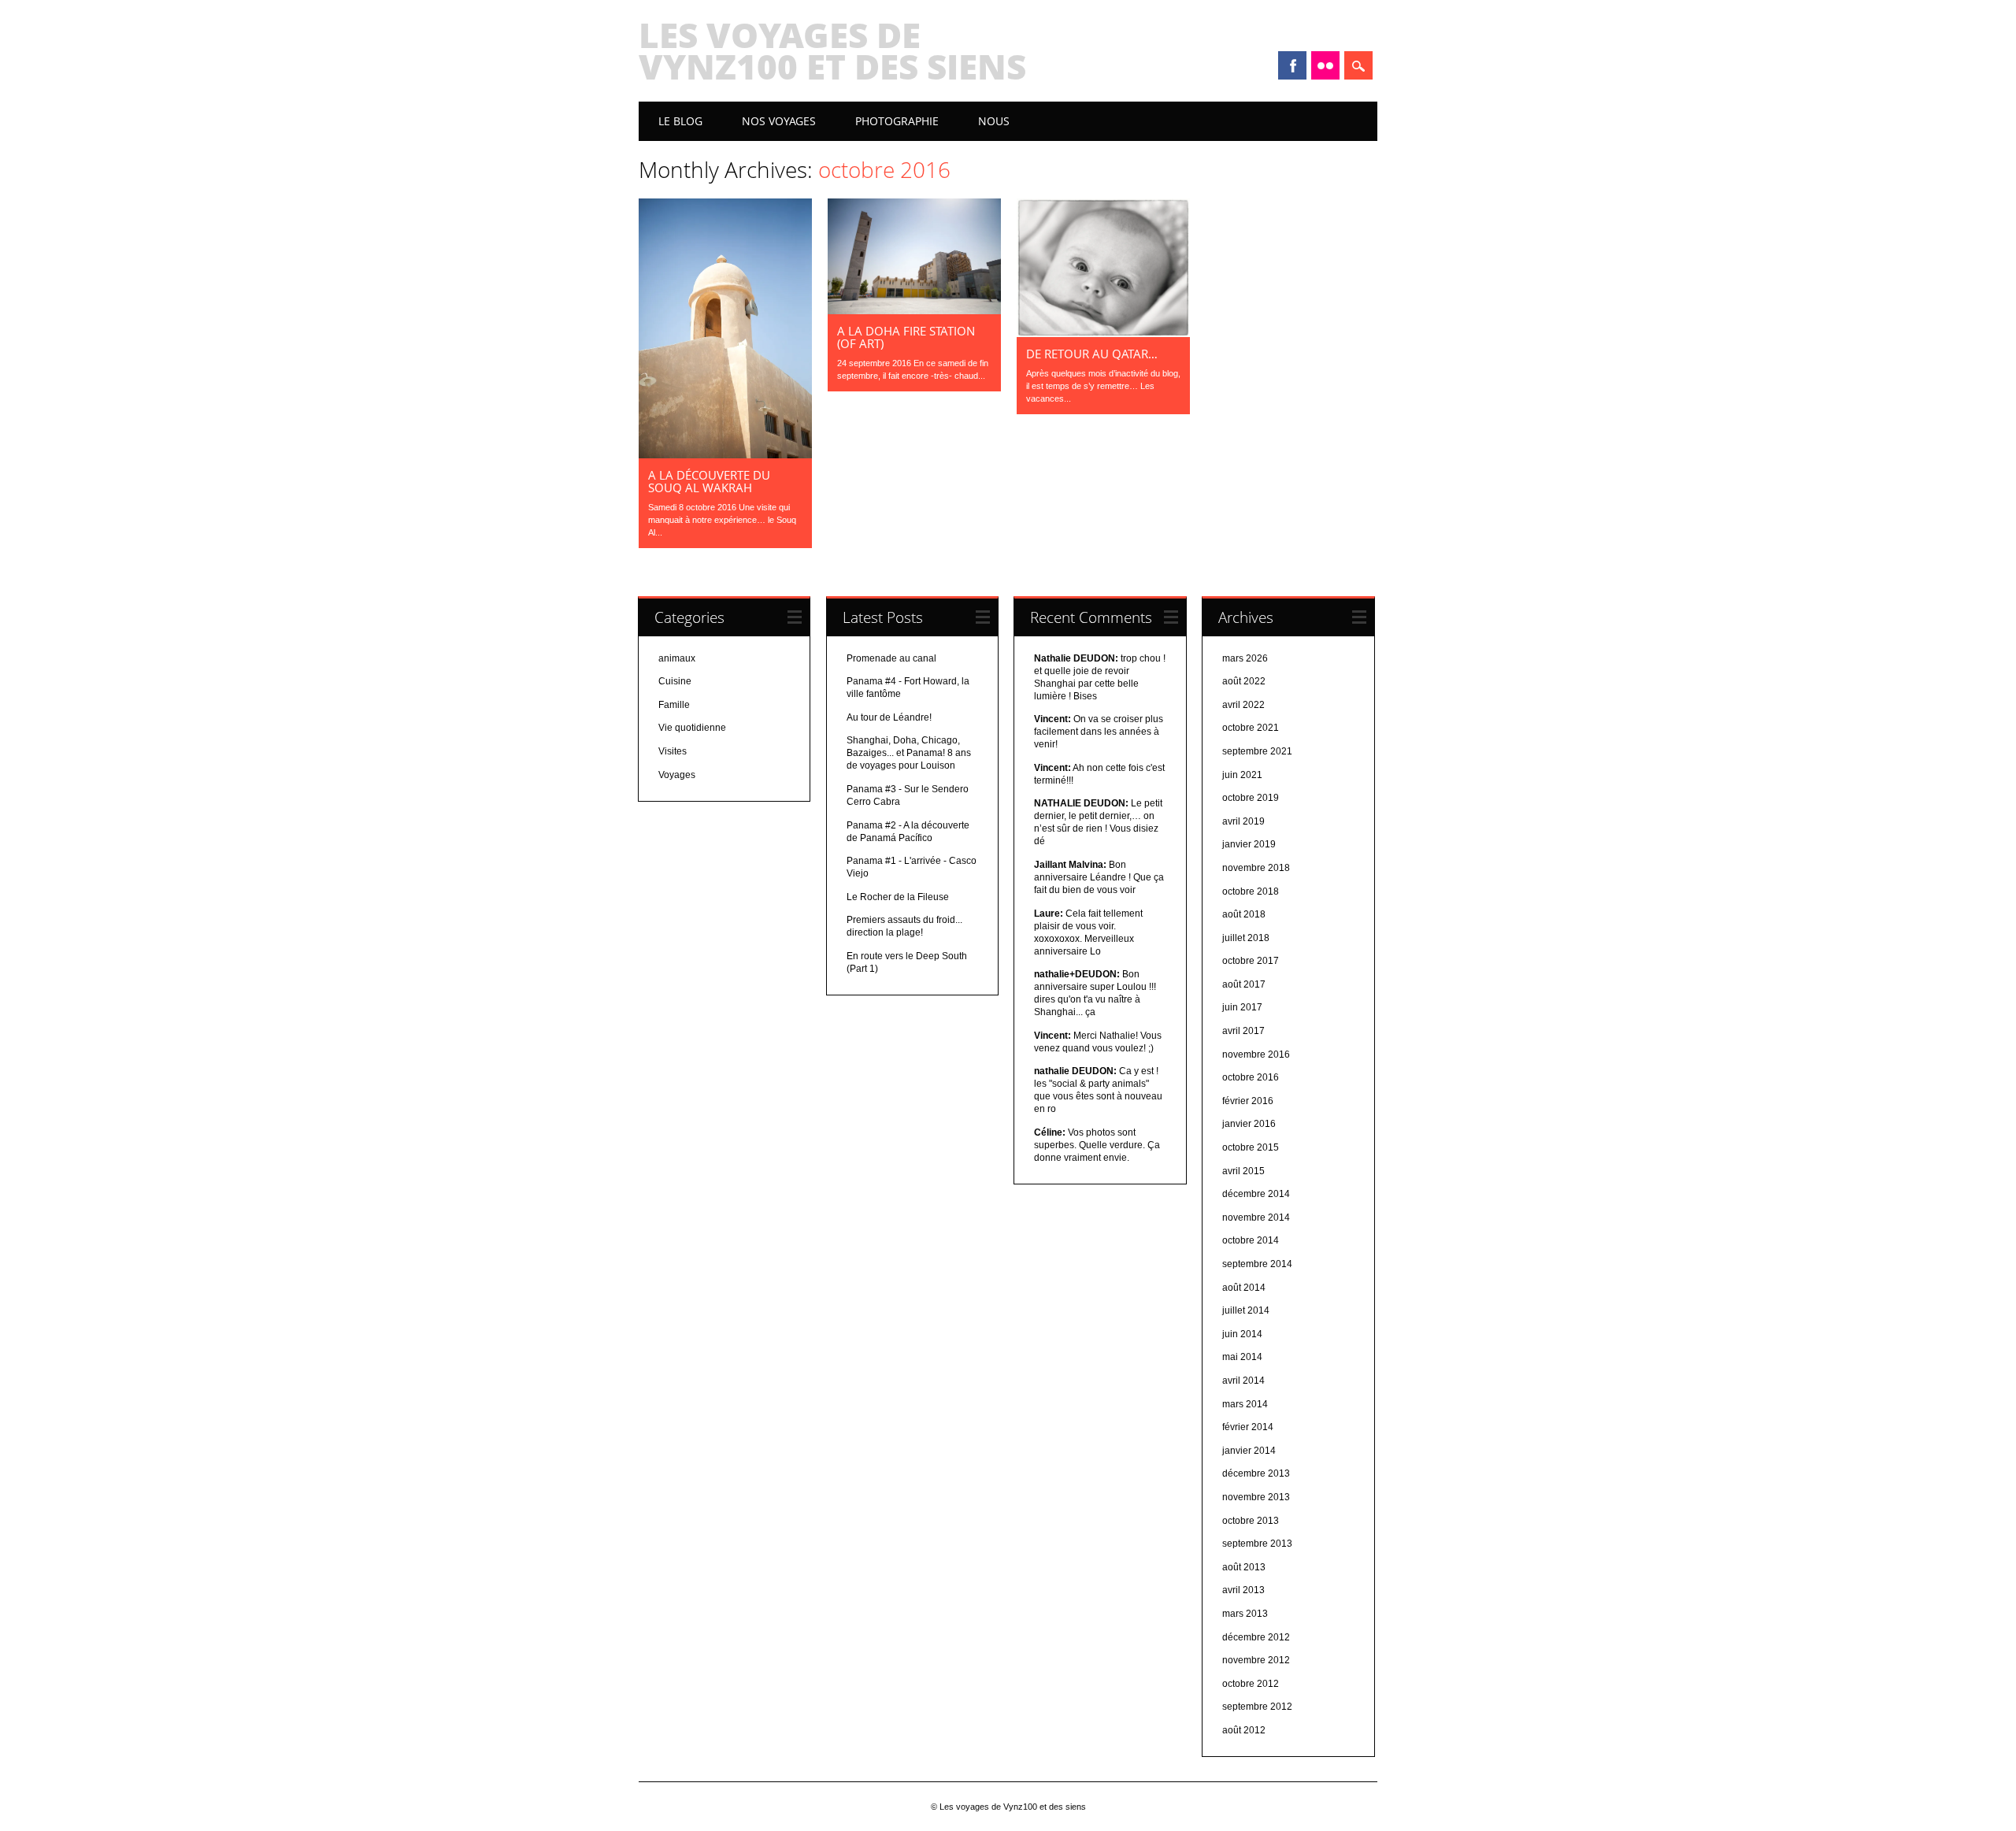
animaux (677, 658)
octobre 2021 (1251, 728)
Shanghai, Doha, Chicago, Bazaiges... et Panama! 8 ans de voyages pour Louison (909, 753)
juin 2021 (1242, 775)
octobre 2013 (1251, 1521)
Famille (674, 705)
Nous (994, 121)
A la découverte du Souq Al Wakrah (709, 481)
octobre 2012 (1251, 1684)
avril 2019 (1243, 821)
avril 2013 (1243, 1590)
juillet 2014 (1246, 1310)
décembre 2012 (1256, 1637)
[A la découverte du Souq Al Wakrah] (725, 454)
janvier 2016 (1249, 1124)
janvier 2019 (1249, 844)
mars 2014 (1245, 1404)
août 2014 (1244, 1288)
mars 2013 (1245, 1614)
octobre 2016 (1251, 1077)
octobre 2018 (1251, 891)
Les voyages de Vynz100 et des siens (832, 50)
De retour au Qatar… (1092, 354)
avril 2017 (1243, 1031)
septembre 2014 (1257, 1264)
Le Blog (680, 121)
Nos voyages (779, 121)
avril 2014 (1243, 1381)
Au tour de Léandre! (889, 717)
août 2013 (1244, 1567)
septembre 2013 (1257, 1544)
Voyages (677, 775)
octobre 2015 (1251, 1147)
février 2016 (1248, 1101)
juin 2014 (1242, 1334)
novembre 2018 (1256, 868)
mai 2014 (1242, 1357)
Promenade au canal (891, 658)
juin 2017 (1242, 1007)
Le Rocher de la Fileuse (898, 897)
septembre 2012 (1257, 1707)
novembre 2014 (1256, 1218)
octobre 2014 (1251, 1240)
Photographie (897, 121)
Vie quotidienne (692, 728)
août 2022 (1244, 681)
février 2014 (1248, 1427)
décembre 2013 (1256, 1473)
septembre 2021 (1257, 751)
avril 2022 (1243, 705)
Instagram (1325, 65)
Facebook (1292, 65)
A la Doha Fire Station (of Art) (906, 337)
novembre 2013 (1256, 1497)
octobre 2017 (1251, 961)
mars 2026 (1245, 658)
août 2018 (1244, 914)
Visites (673, 751)
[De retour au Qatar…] (1103, 333)
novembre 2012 (1256, 1660)
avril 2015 (1243, 1171)
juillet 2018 (1246, 938)
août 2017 (1244, 984)
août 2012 (1244, 1730)
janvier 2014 (1249, 1451)
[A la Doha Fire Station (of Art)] (914, 310)
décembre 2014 (1256, 1194)
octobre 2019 (1251, 798)
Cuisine (675, 681)
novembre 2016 (1256, 1054)
